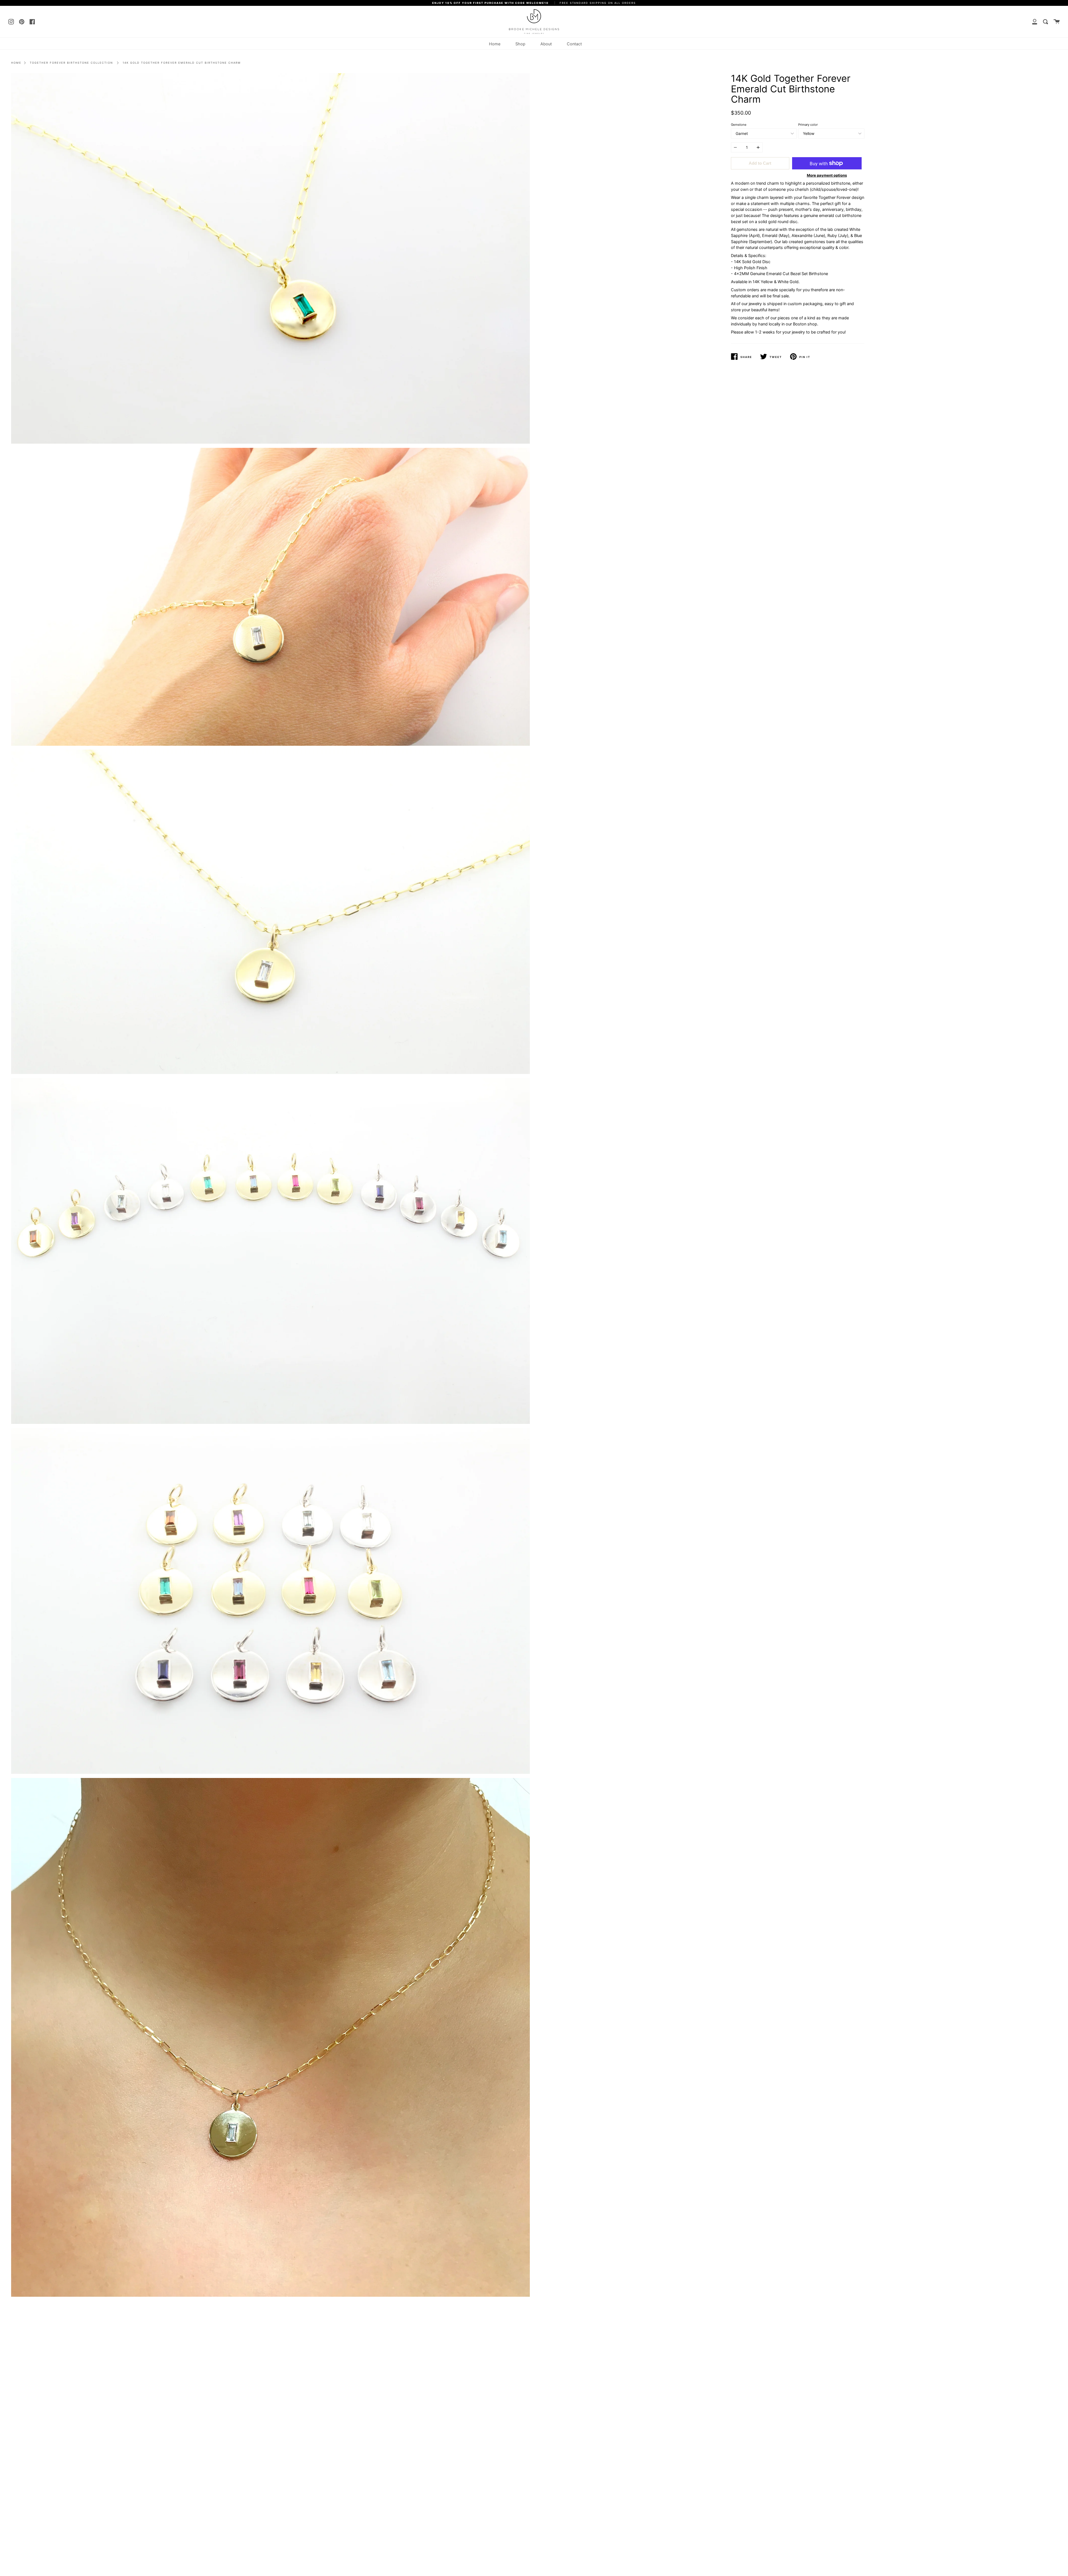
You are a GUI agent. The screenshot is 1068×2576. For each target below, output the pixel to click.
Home (495, 44)
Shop (520, 44)
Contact (574, 44)
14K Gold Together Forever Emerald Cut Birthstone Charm (182, 63)
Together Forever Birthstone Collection (71, 63)
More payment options (827, 175)
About (546, 44)
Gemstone (739, 125)
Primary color (808, 125)
